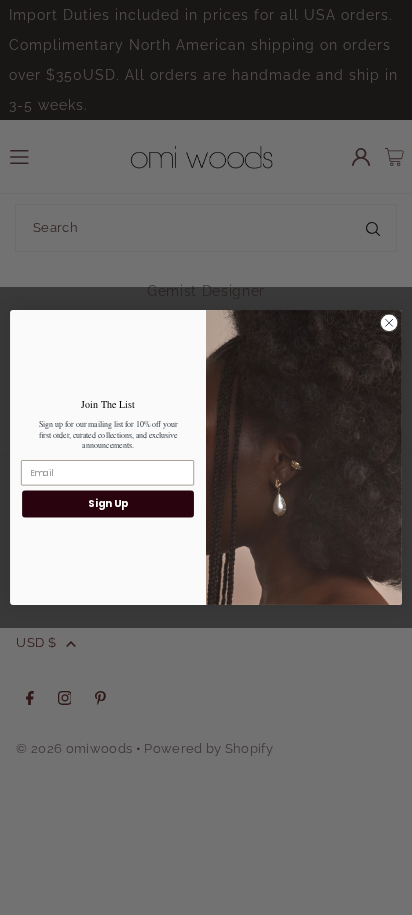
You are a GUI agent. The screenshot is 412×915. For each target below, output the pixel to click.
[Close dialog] (389, 323)
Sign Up (107, 504)
